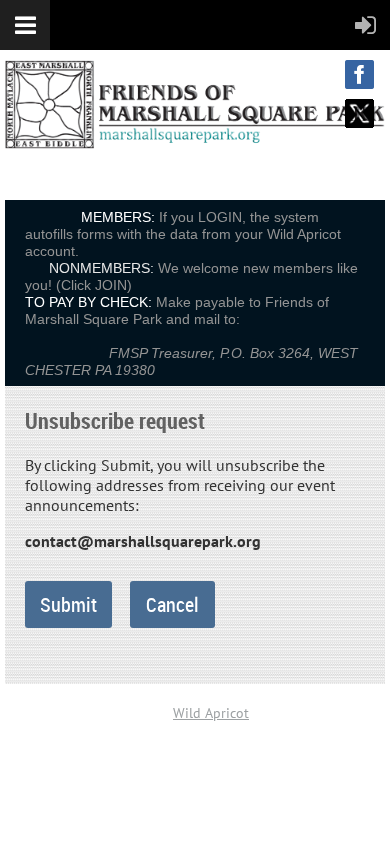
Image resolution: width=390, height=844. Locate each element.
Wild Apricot (211, 713)
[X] (359, 113)
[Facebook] (359, 74)
